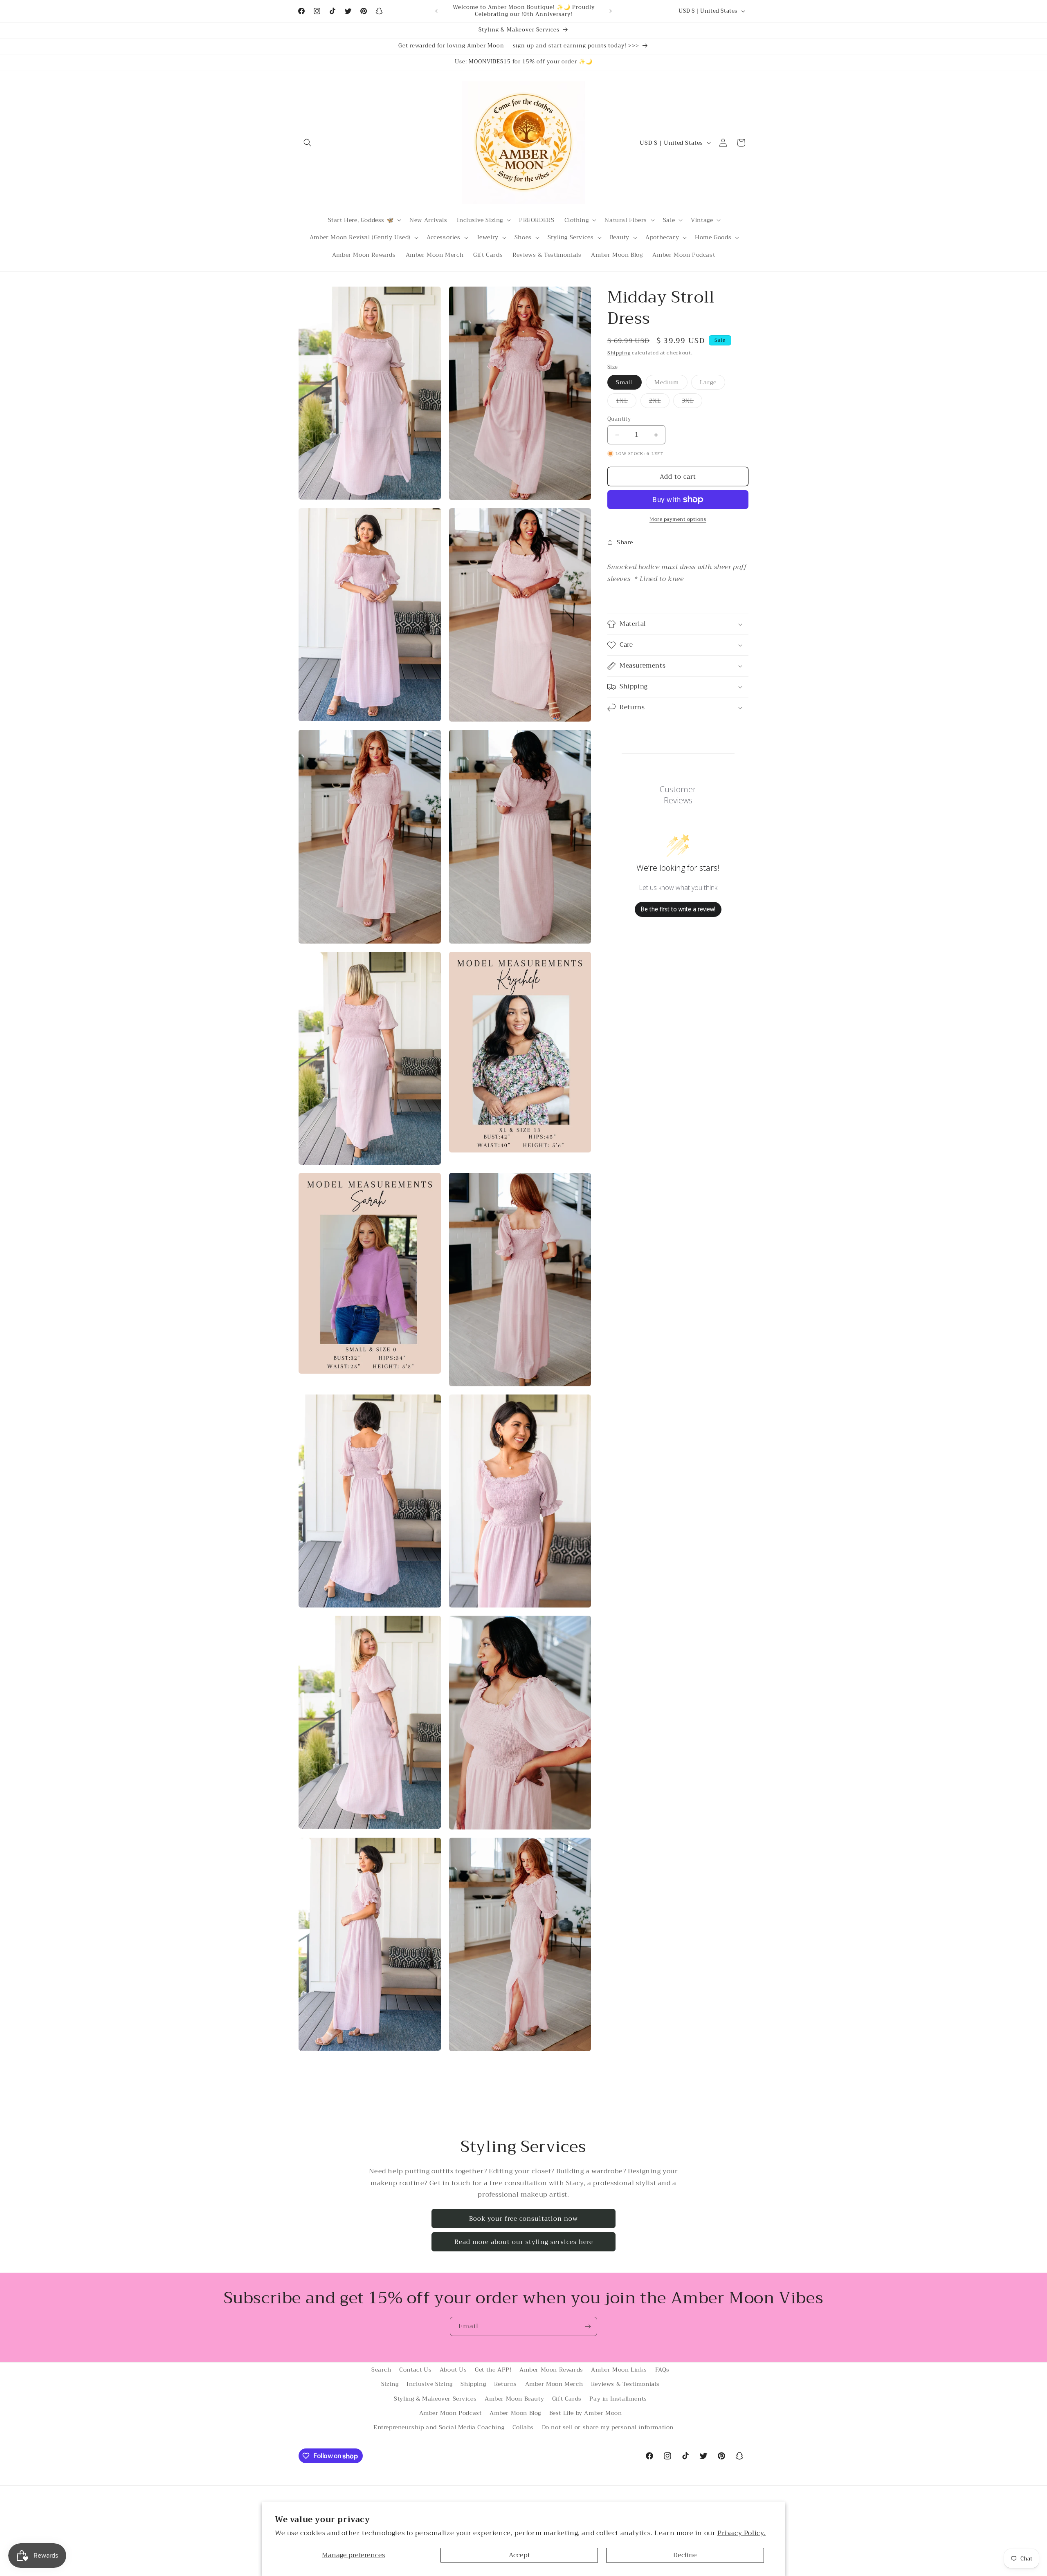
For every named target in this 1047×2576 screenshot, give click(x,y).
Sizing (390, 2384)
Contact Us (415, 2370)
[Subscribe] (588, 2326)
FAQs (662, 2370)
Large (712, 383)
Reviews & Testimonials (625, 2384)
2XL (659, 402)
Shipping (619, 353)
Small (625, 382)
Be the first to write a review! (678, 909)
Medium (671, 383)
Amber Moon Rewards (551, 2370)
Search (381, 2370)
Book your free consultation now (523, 2219)
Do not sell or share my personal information (608, 2427)
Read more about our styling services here (524, 2242)
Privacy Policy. (741, 2533)
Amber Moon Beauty (514, 2399)
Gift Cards (567, 2399)
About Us (453, 2370)
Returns (506, 2384)
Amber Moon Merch (554, 2384)
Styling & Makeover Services (435, 2399)
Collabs (523, 2427)
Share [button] (625, 542)
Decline (685, 2555)
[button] (308, 143)
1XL (626, 402)
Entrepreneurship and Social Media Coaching (439, 2427)
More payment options (678, 519)
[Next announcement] (611, 11)
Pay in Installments (618, 2399)
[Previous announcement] (436, 11)
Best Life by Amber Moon (586, 2413)
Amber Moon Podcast (450, 2413)
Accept (519, 2555)
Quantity (619, 419)
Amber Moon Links (619, 2370)
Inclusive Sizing (430, 2384)
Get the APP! (493, 2370)
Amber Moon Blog (515, 2413)
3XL (692, 402)
